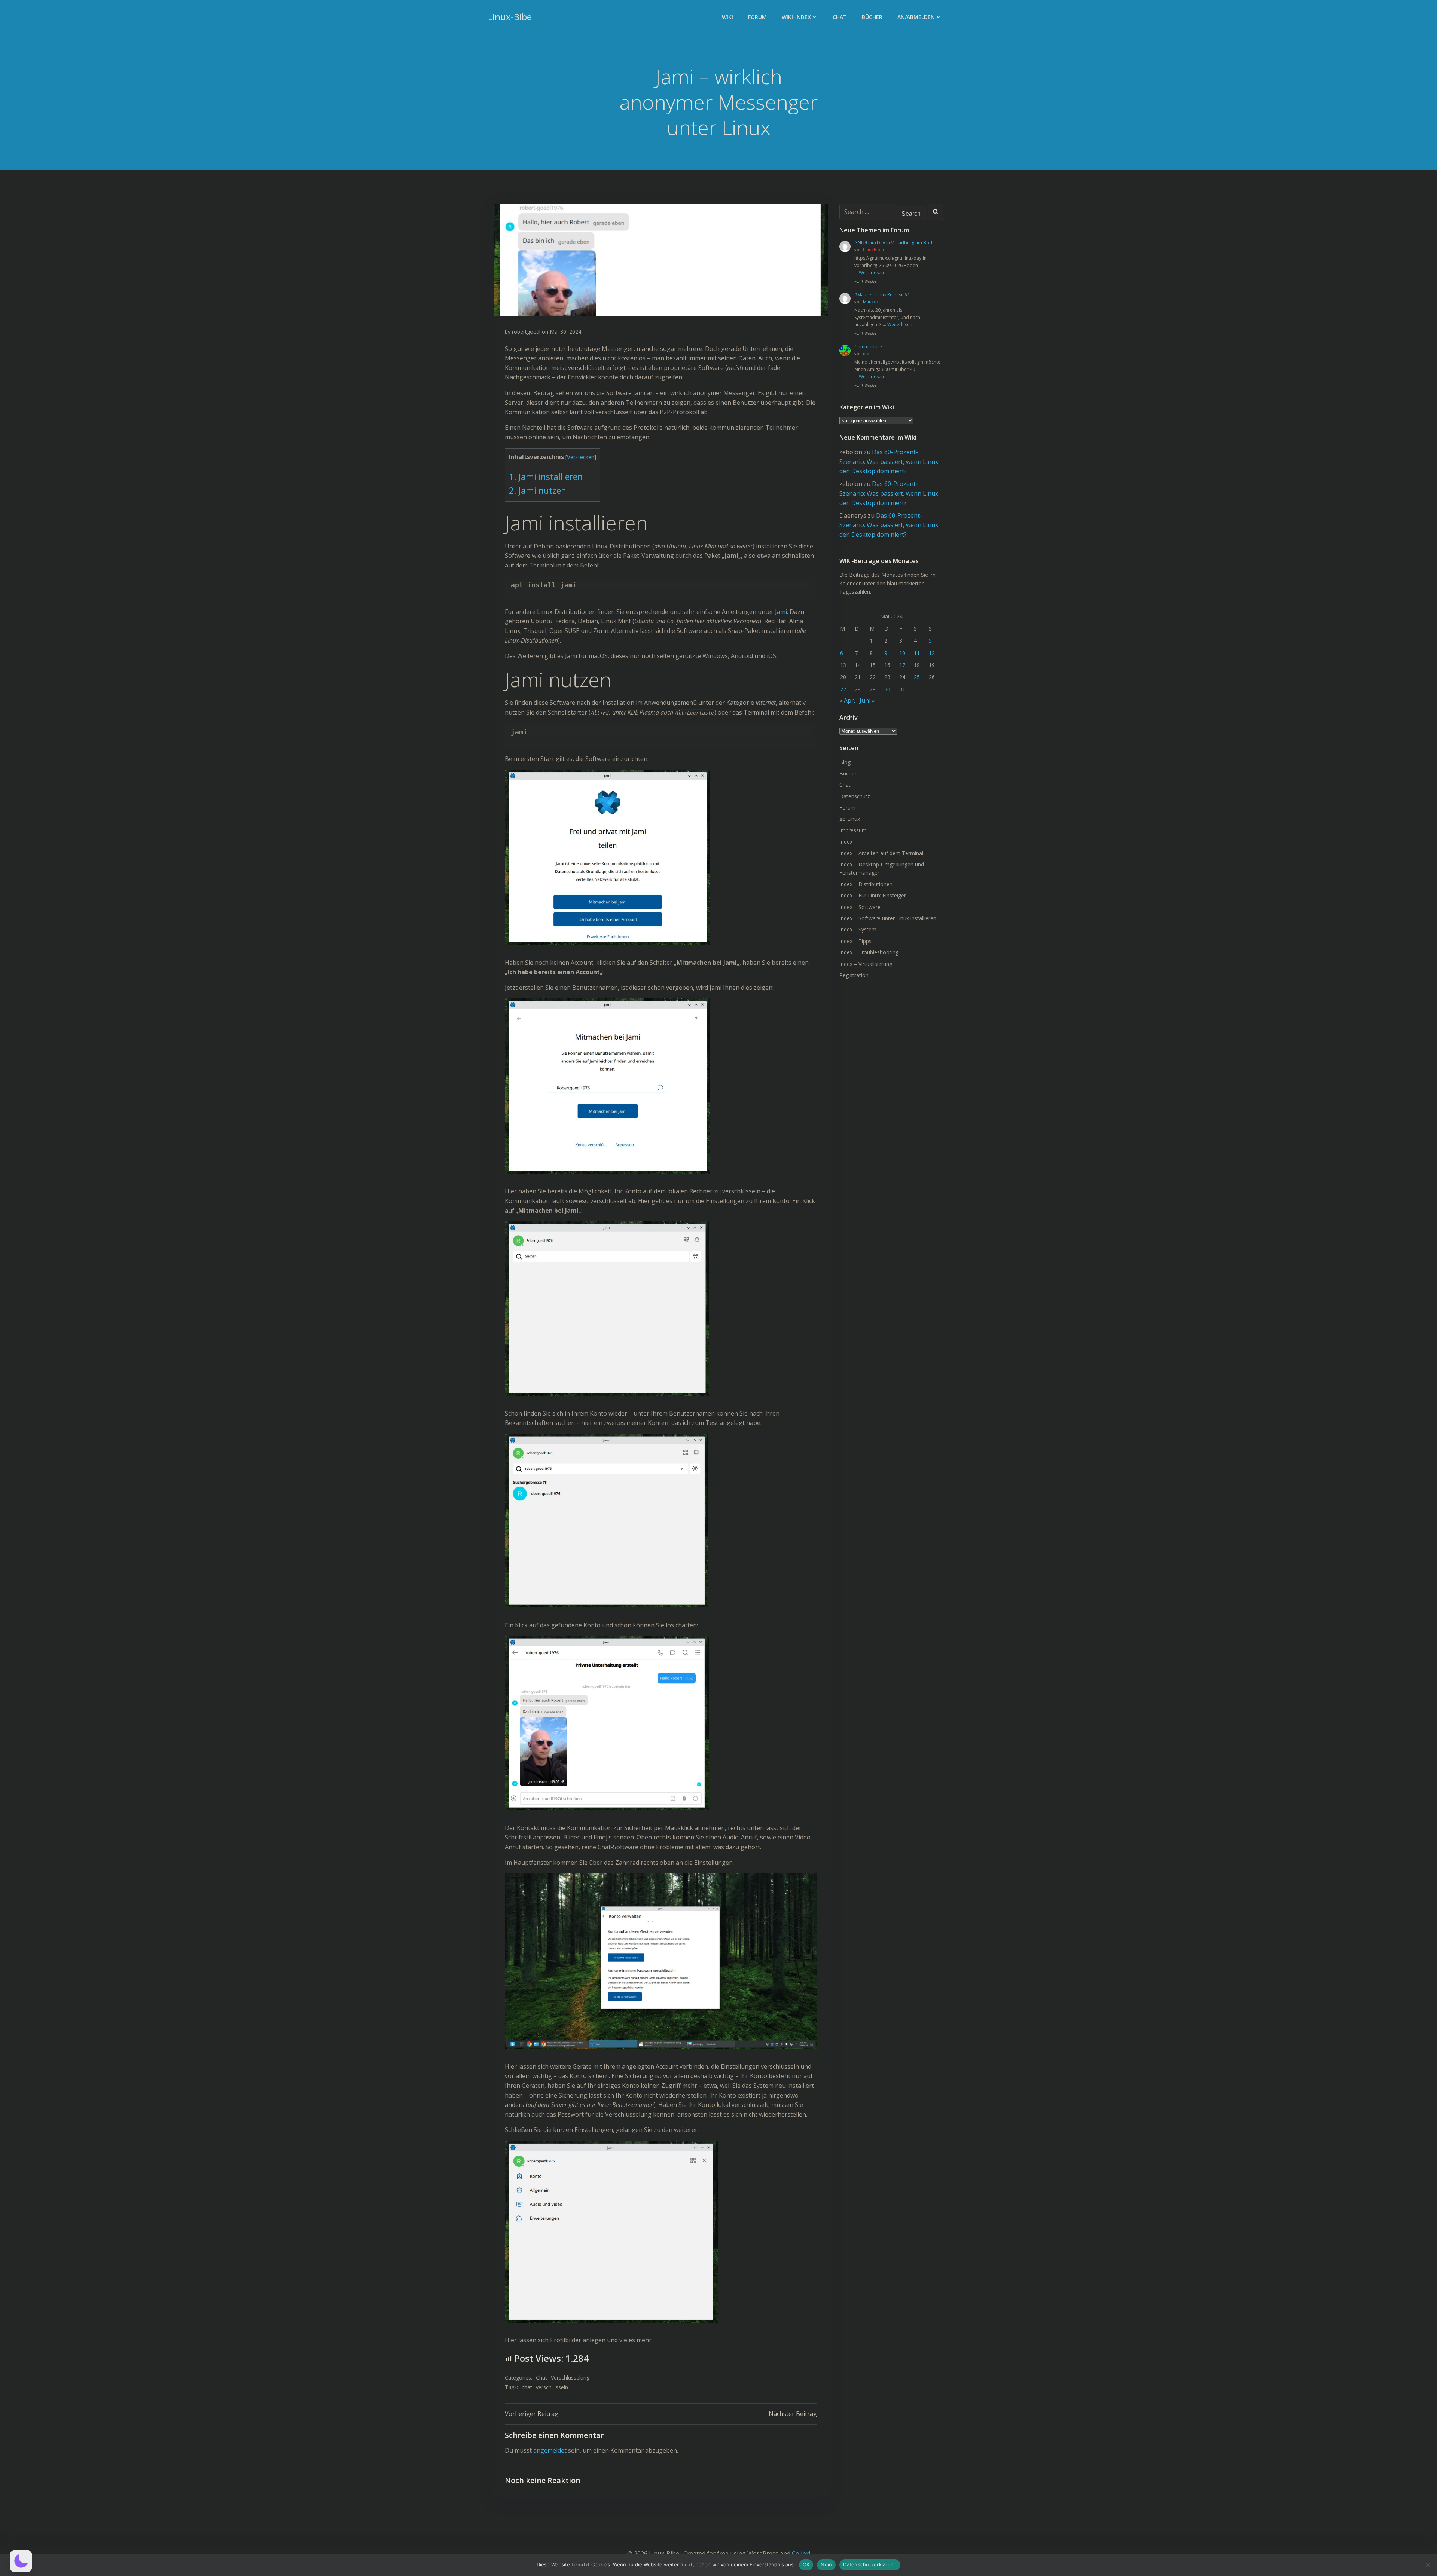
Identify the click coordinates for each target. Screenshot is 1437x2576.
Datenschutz (855, 796)
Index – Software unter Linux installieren (888, 918)
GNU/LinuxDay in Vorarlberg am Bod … (896, 243)
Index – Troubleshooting (869, 952)
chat (527, 2387)
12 (932, 653)
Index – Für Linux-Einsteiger (873, 895)
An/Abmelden (916, 17)
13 (843, 665)
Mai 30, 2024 (565, 332)
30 (887, 689)
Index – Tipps (855, 941)
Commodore (868, 347)
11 (917, 653)
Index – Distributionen (866, 884)
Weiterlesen (871, 273)
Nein (826, 2564)
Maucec (871, 301)
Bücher (872, 17)
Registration (854, 975)
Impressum (853, 830)
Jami (781, 612)
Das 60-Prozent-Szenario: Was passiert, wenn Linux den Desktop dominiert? (889, 461)
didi (867, 353)
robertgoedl (526, 332)
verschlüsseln (552, 2387)
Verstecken (581, 457)
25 (917, 677)
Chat (840, 17)
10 (902, 653)
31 (902, 689)
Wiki (727, 17)
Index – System (858, 929)
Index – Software (860, 907)
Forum (757, 17)
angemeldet (550, 2450)
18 (917, 665)
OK (806, 2564)
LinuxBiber (874, 249)
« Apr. (847, 700)
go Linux (850, 819)
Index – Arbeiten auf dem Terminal (881, 853)
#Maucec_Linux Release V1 (882, 295)
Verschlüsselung (570, 2378)
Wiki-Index (796, 17)
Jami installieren (546, 477)
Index (846, 842)
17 (902, 665)
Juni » (867, 700)
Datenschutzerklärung (870, 2564)
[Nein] (1428, 2565)
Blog (845, 762)
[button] (21, 2561)
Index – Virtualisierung (866, 964)
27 (843, 689)
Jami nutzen (538, 491)
